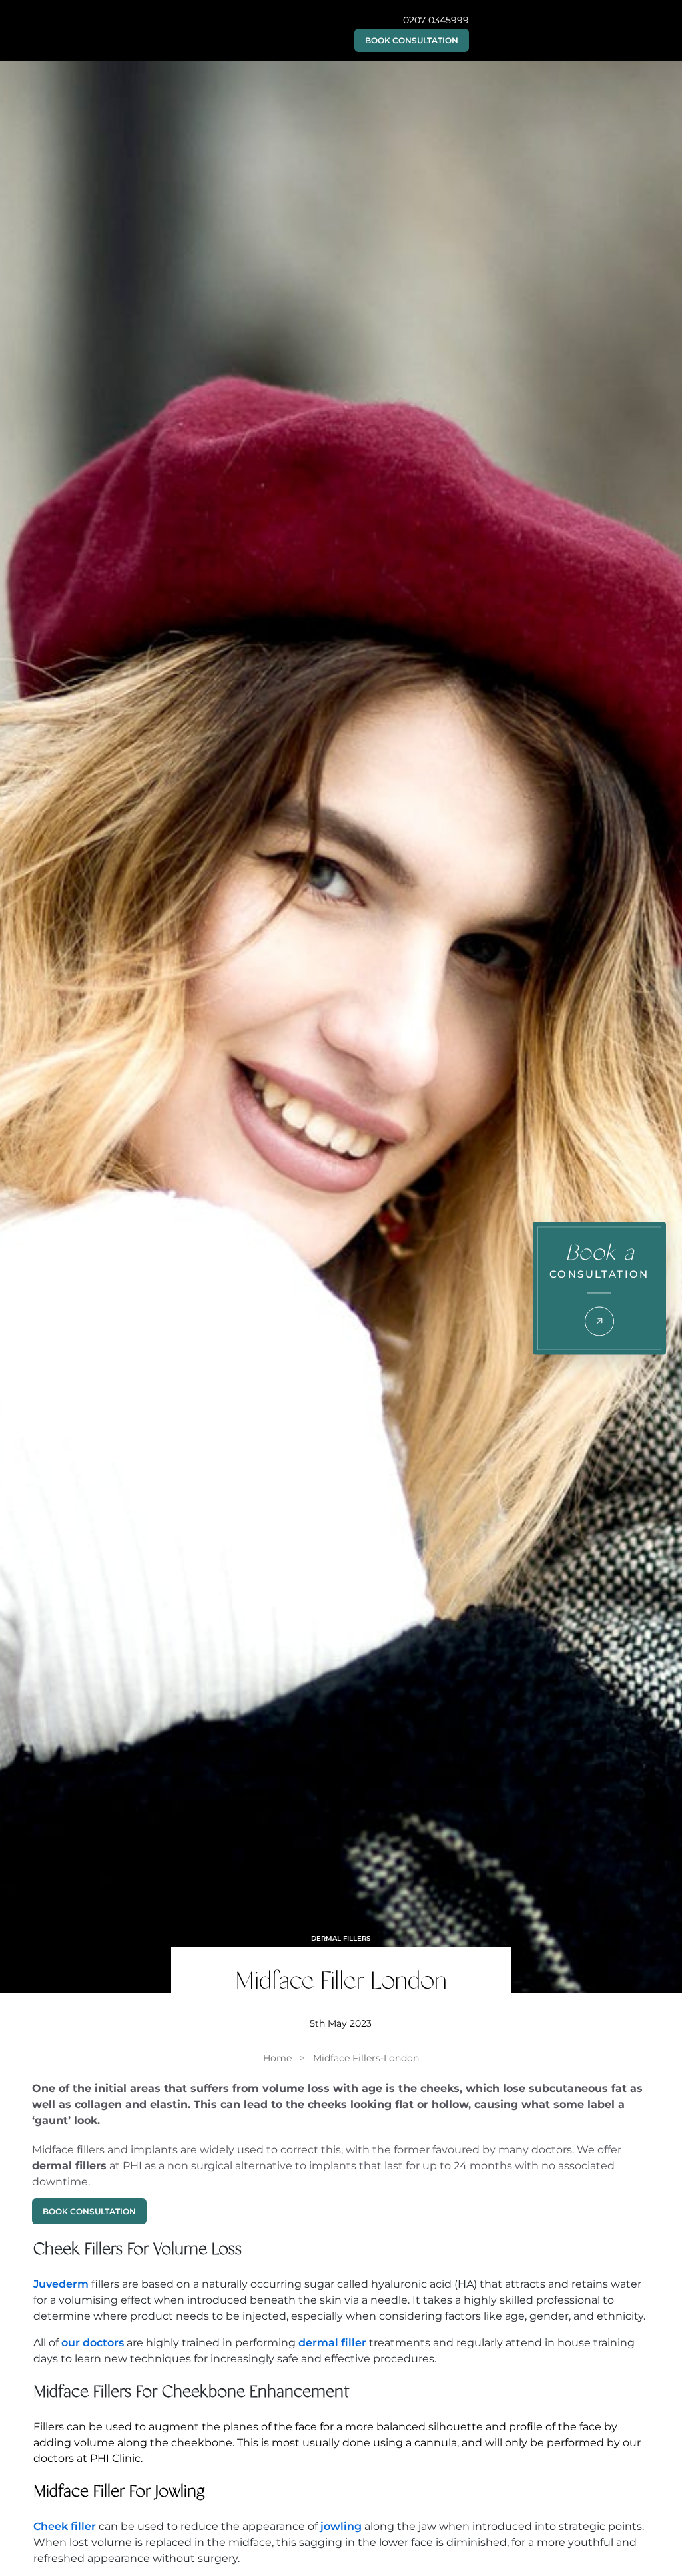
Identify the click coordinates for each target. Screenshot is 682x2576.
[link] (277, 2058)
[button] (412, 40)
